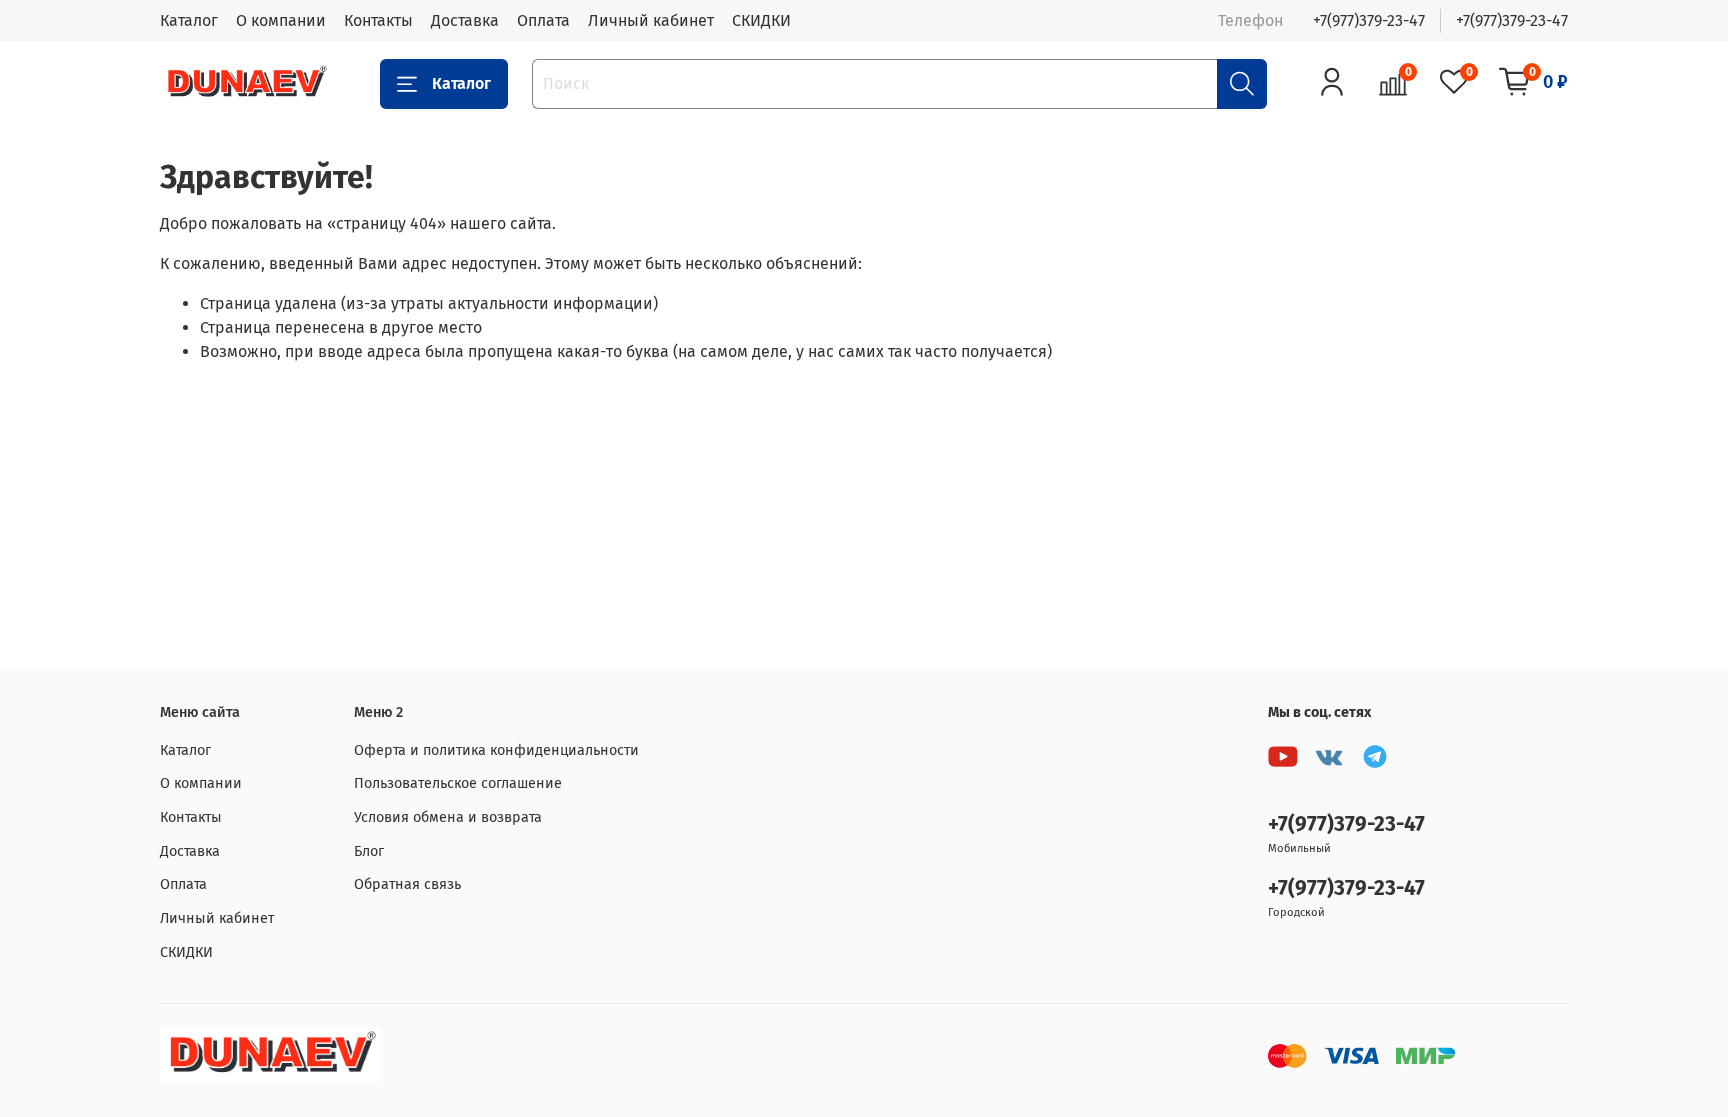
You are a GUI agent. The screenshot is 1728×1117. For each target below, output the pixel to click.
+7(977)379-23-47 (1369, 20)
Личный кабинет (651, 20)
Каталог (189, 20)
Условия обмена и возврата (448, 817)
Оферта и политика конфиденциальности (496, 750)
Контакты (378, 20)
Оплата (543, 20)
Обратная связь (407, 884)
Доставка (465, 20)
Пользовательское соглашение (458, 783)
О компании (281, 20)
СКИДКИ (761, 20)
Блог (369, 851)
